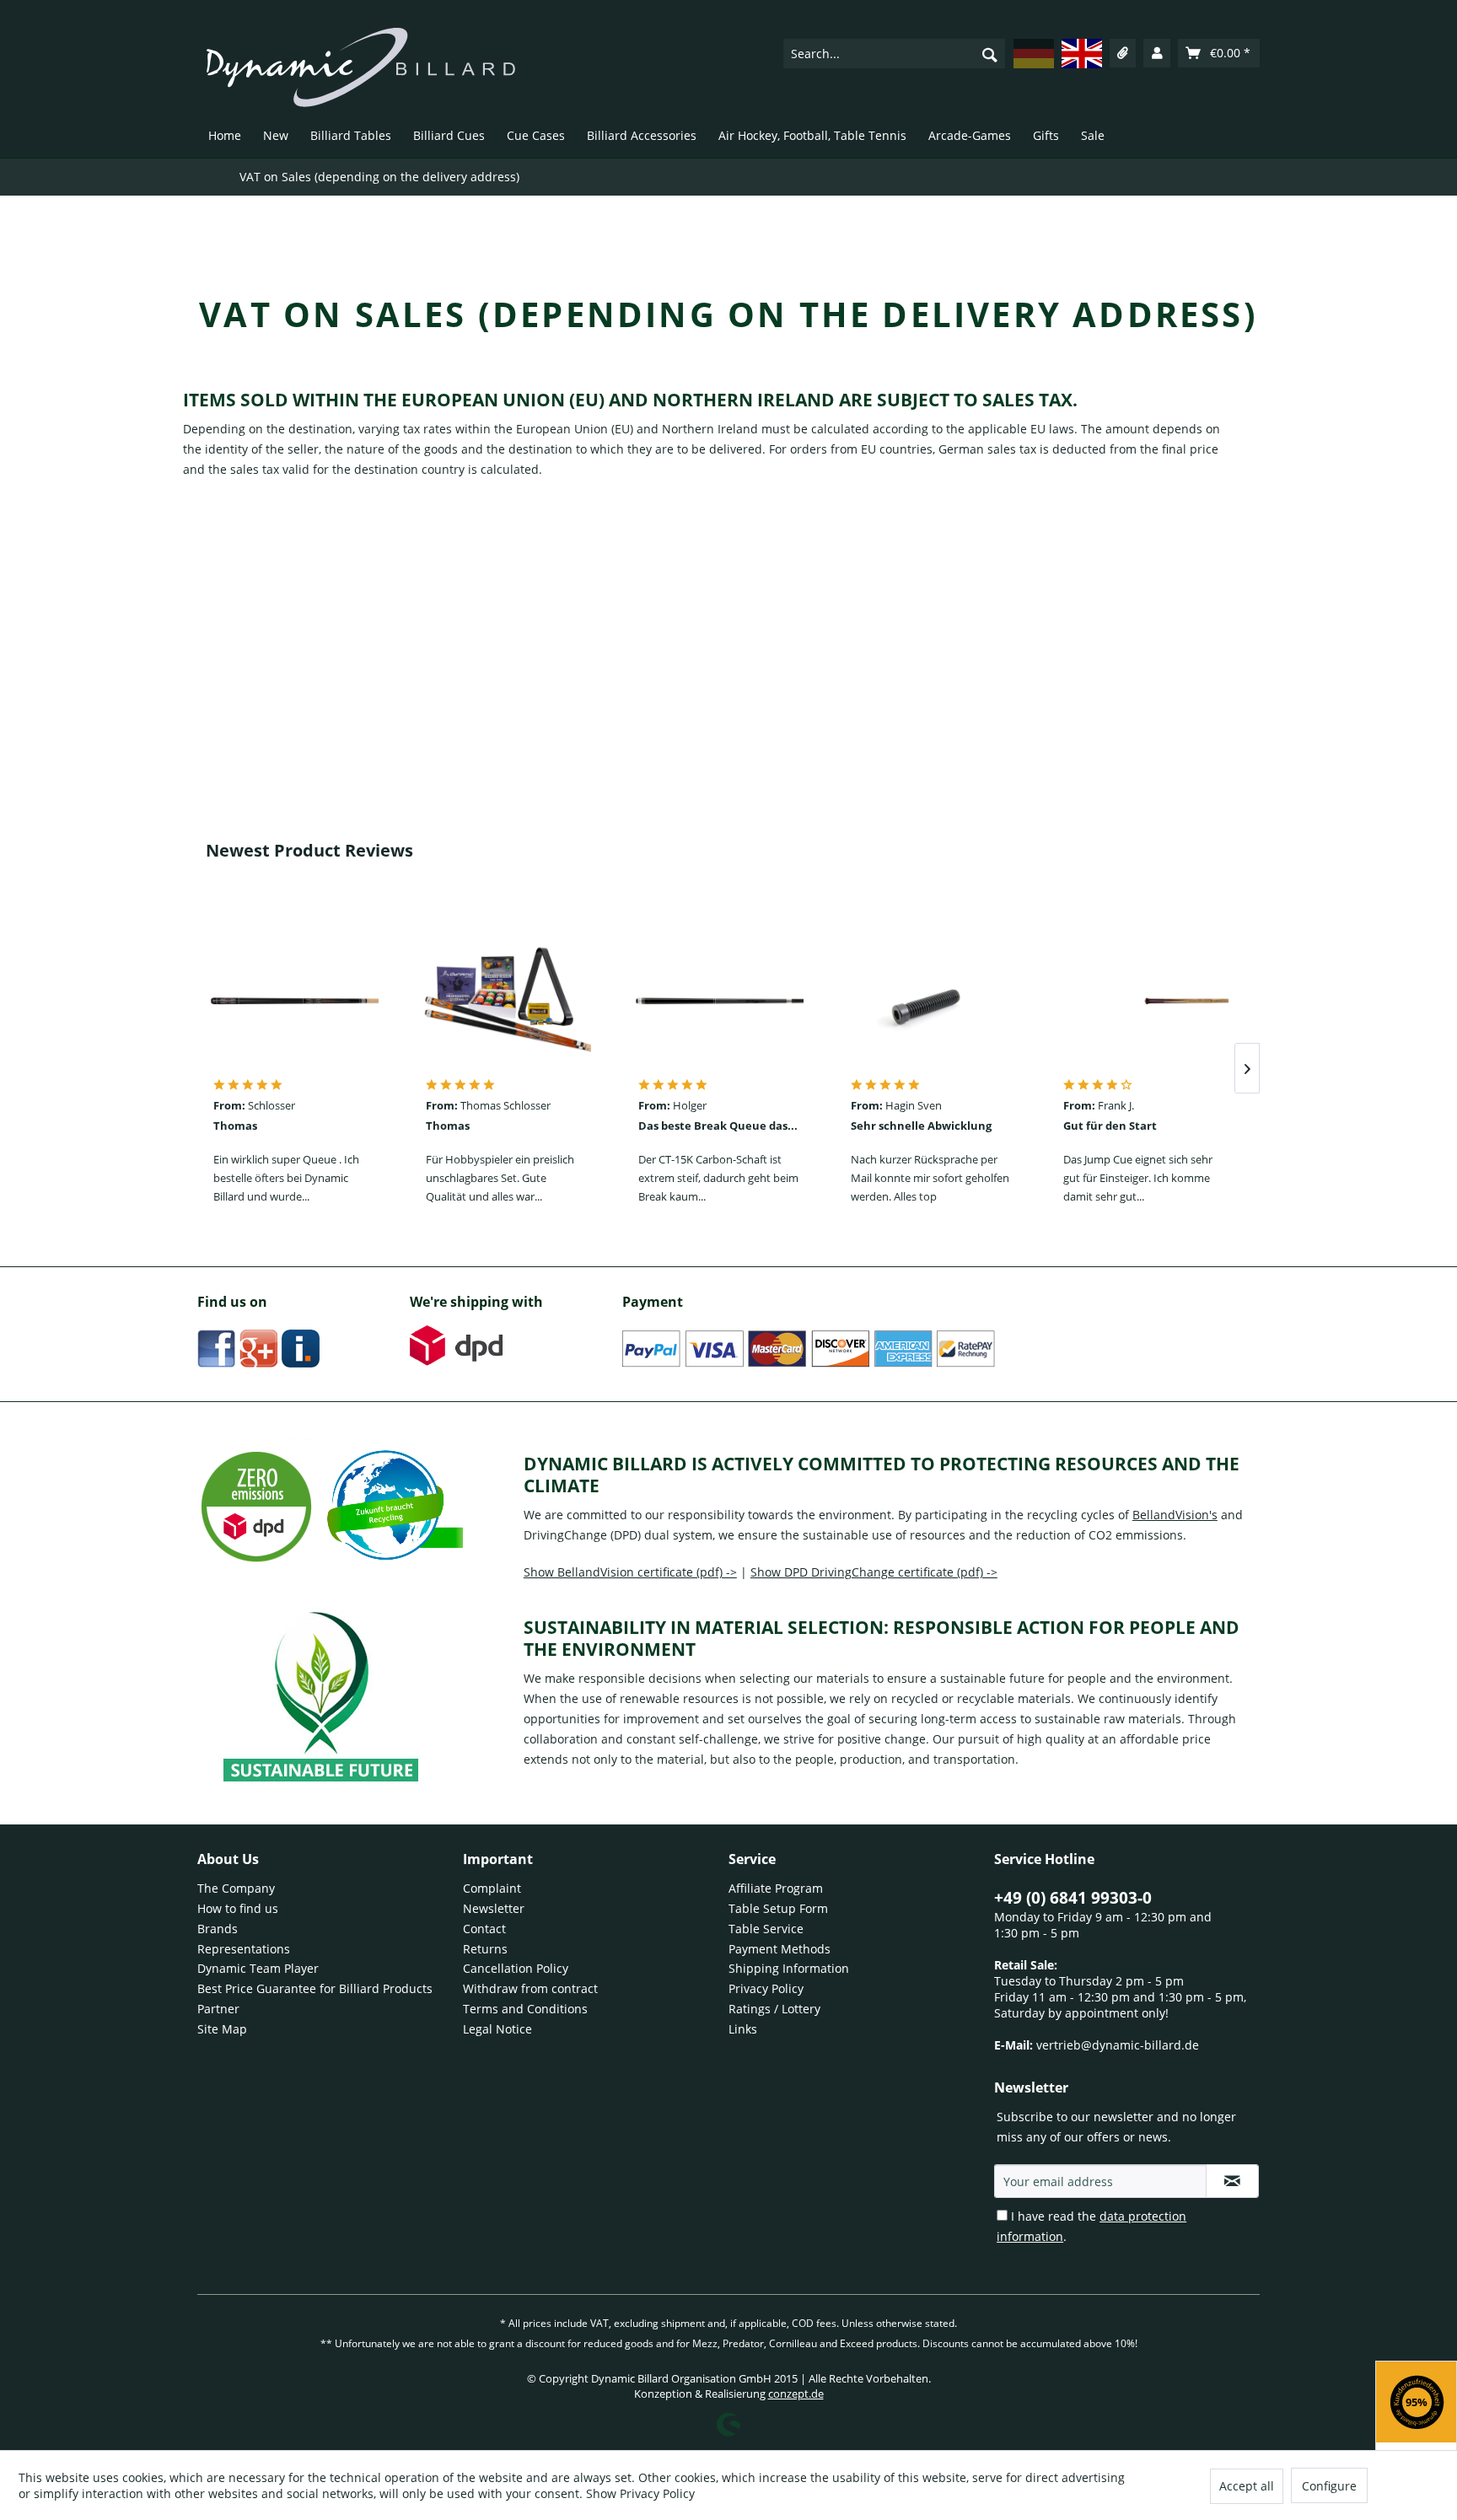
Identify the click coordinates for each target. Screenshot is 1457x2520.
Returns (485, 1949)
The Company (236, 1888)
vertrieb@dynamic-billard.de (1118, 2045)
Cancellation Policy (516, 1968)
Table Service (766, 1929)
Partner (218, 2009)
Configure (1329, 2486)
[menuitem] (894, 53)
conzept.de (796, 2394)
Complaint (492, 1888)
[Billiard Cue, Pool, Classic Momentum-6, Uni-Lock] (294, 1001)
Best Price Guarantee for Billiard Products (315, 1988)
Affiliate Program (776, 1888)
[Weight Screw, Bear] (932, 1001)
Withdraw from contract (530, 1988)
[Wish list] (1123, 53)
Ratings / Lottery (774, 2009)
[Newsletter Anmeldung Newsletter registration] (1232, 2181)
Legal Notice (497, 2029)
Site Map (222, 2029)
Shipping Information (789, 1968)
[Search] (990, 54)
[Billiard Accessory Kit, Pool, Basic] (507, 1001)
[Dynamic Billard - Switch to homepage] (361, 67)
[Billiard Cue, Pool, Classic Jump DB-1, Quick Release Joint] (1144, 1001)
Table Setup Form (778, 1908)
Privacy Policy (766, 1988)
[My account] (1157, 53)
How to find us (238, 1908)
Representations (244, 1949)
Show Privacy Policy (640, 2493)
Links (743, 2029)
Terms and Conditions (525, 2009)
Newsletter (494, 1908)
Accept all (1247, 2486)
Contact (484, 1929)
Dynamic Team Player (258, 1968)
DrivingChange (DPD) (582, 1535)
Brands (218, 1929)
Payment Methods (780, 1949)
